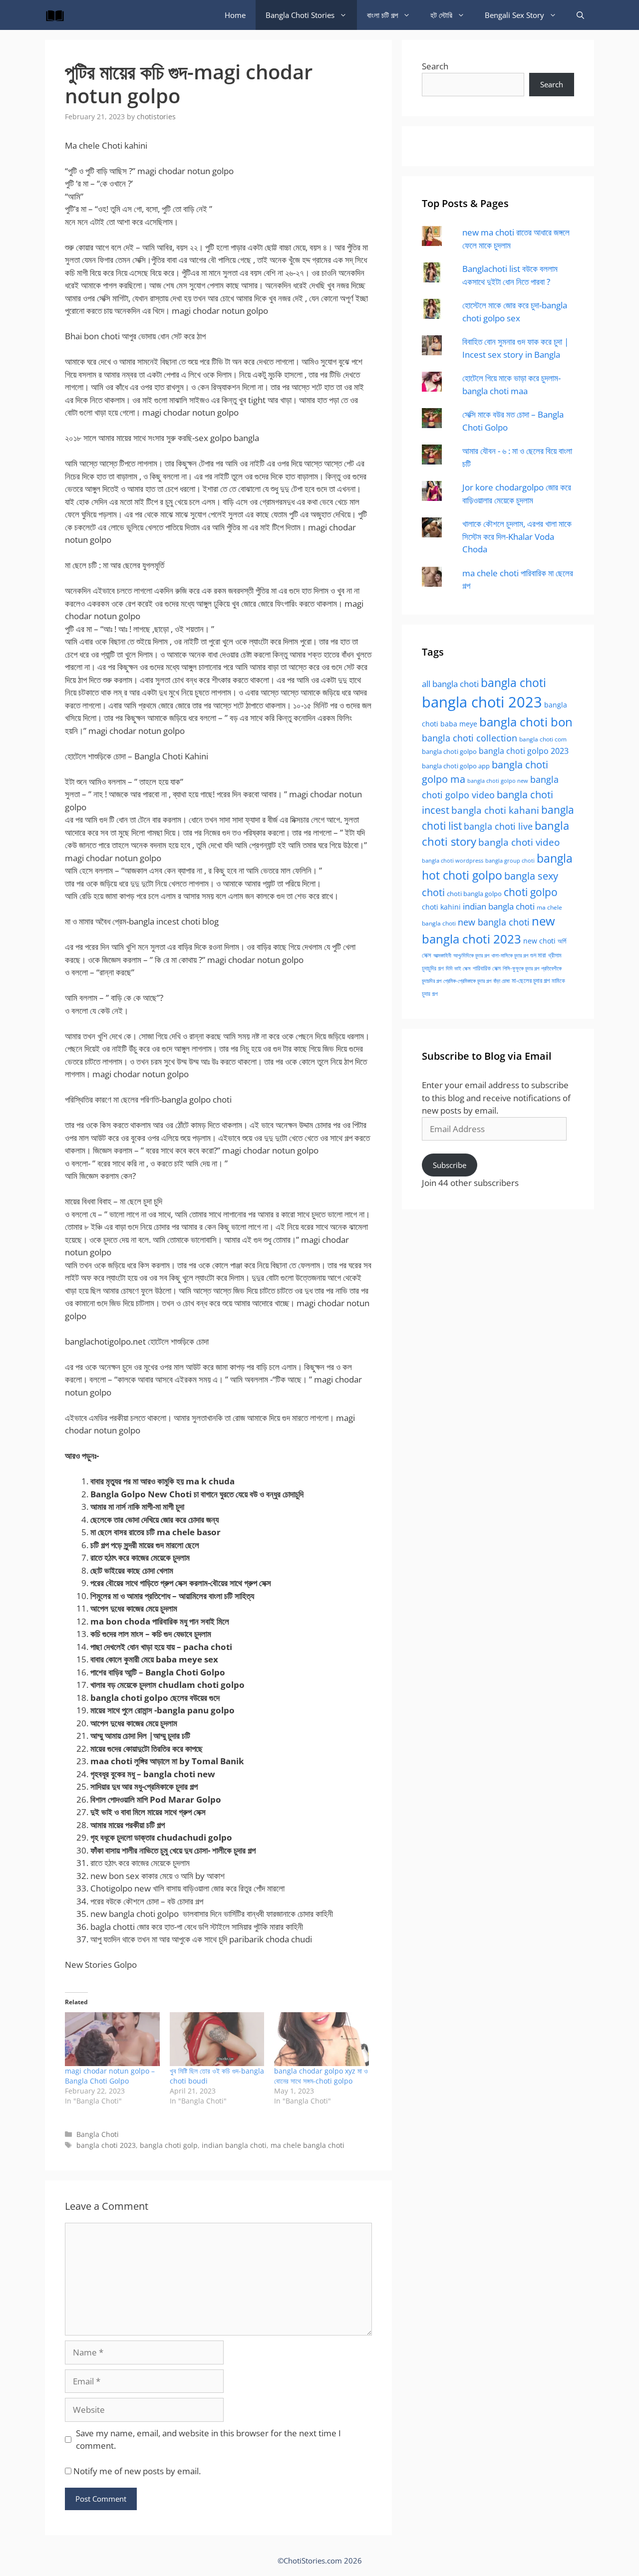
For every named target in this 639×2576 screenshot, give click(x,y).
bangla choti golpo (449, 751)
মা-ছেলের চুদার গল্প (531, 980)
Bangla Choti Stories (300, 15)
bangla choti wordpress (453, 860)
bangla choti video (519, 842)
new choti (539, 941)
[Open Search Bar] (580, 15)
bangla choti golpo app (456, 766)
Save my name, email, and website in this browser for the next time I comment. (208, 2440)
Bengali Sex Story (514, 15)
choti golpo (531, 892)
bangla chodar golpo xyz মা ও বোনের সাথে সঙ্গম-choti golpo (321, 2076)
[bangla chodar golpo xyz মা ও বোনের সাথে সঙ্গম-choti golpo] (321, 2039)
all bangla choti (450, 684)
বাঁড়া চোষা (501, 981)
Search (435, 66)
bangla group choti (510, 860)
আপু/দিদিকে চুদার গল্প (471, 955)
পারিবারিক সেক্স (487, 968)
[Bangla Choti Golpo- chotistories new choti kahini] (57, 15)
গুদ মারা (538, 955)
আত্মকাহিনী (442, 955)
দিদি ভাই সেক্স (458, 968)
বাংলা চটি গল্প (382, 15)
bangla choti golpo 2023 (524, 751)
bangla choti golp (169, 2145)
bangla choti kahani (495, 810)
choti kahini (441, 907)
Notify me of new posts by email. (137, 2471)
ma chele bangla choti (308, 2145)
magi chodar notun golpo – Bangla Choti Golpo (110, 2076)
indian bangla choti (234, 2145)
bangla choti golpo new (498, 781)
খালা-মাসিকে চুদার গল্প (510, 955)
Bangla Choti (98, 2134)
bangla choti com (543, 739)
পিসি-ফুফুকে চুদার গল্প (521, 968)
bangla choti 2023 (106, 2145)
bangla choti (513, 683)
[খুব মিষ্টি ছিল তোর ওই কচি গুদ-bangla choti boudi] (217, 2039)
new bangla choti (494, 922)
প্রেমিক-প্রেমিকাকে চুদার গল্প (467, 981)
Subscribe (450, 1165)
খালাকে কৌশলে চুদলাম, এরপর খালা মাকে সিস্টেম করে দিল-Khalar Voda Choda (517, 536)
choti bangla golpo (474, 894)
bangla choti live (498, 826)
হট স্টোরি (441, 15)
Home (235, 15)
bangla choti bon (526, 722)
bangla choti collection (470, 738)
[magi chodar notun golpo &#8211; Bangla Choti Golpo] (112, 2039)
